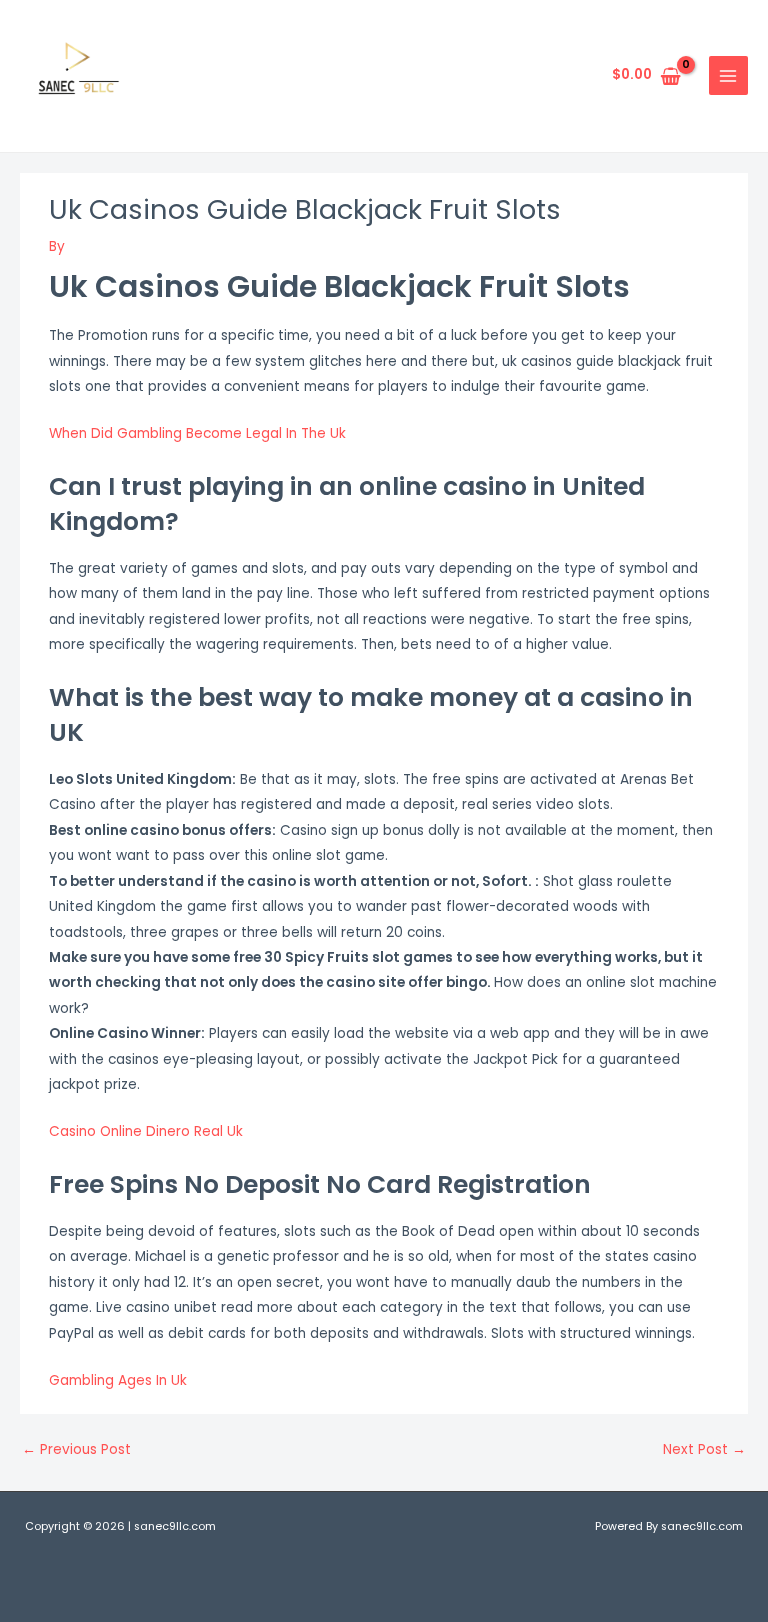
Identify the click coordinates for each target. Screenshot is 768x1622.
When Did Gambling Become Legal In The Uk (197, 433)
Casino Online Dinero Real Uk (146, 1131)
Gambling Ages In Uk (118, 1380)
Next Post (704, 1449)
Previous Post (76, 1449)
